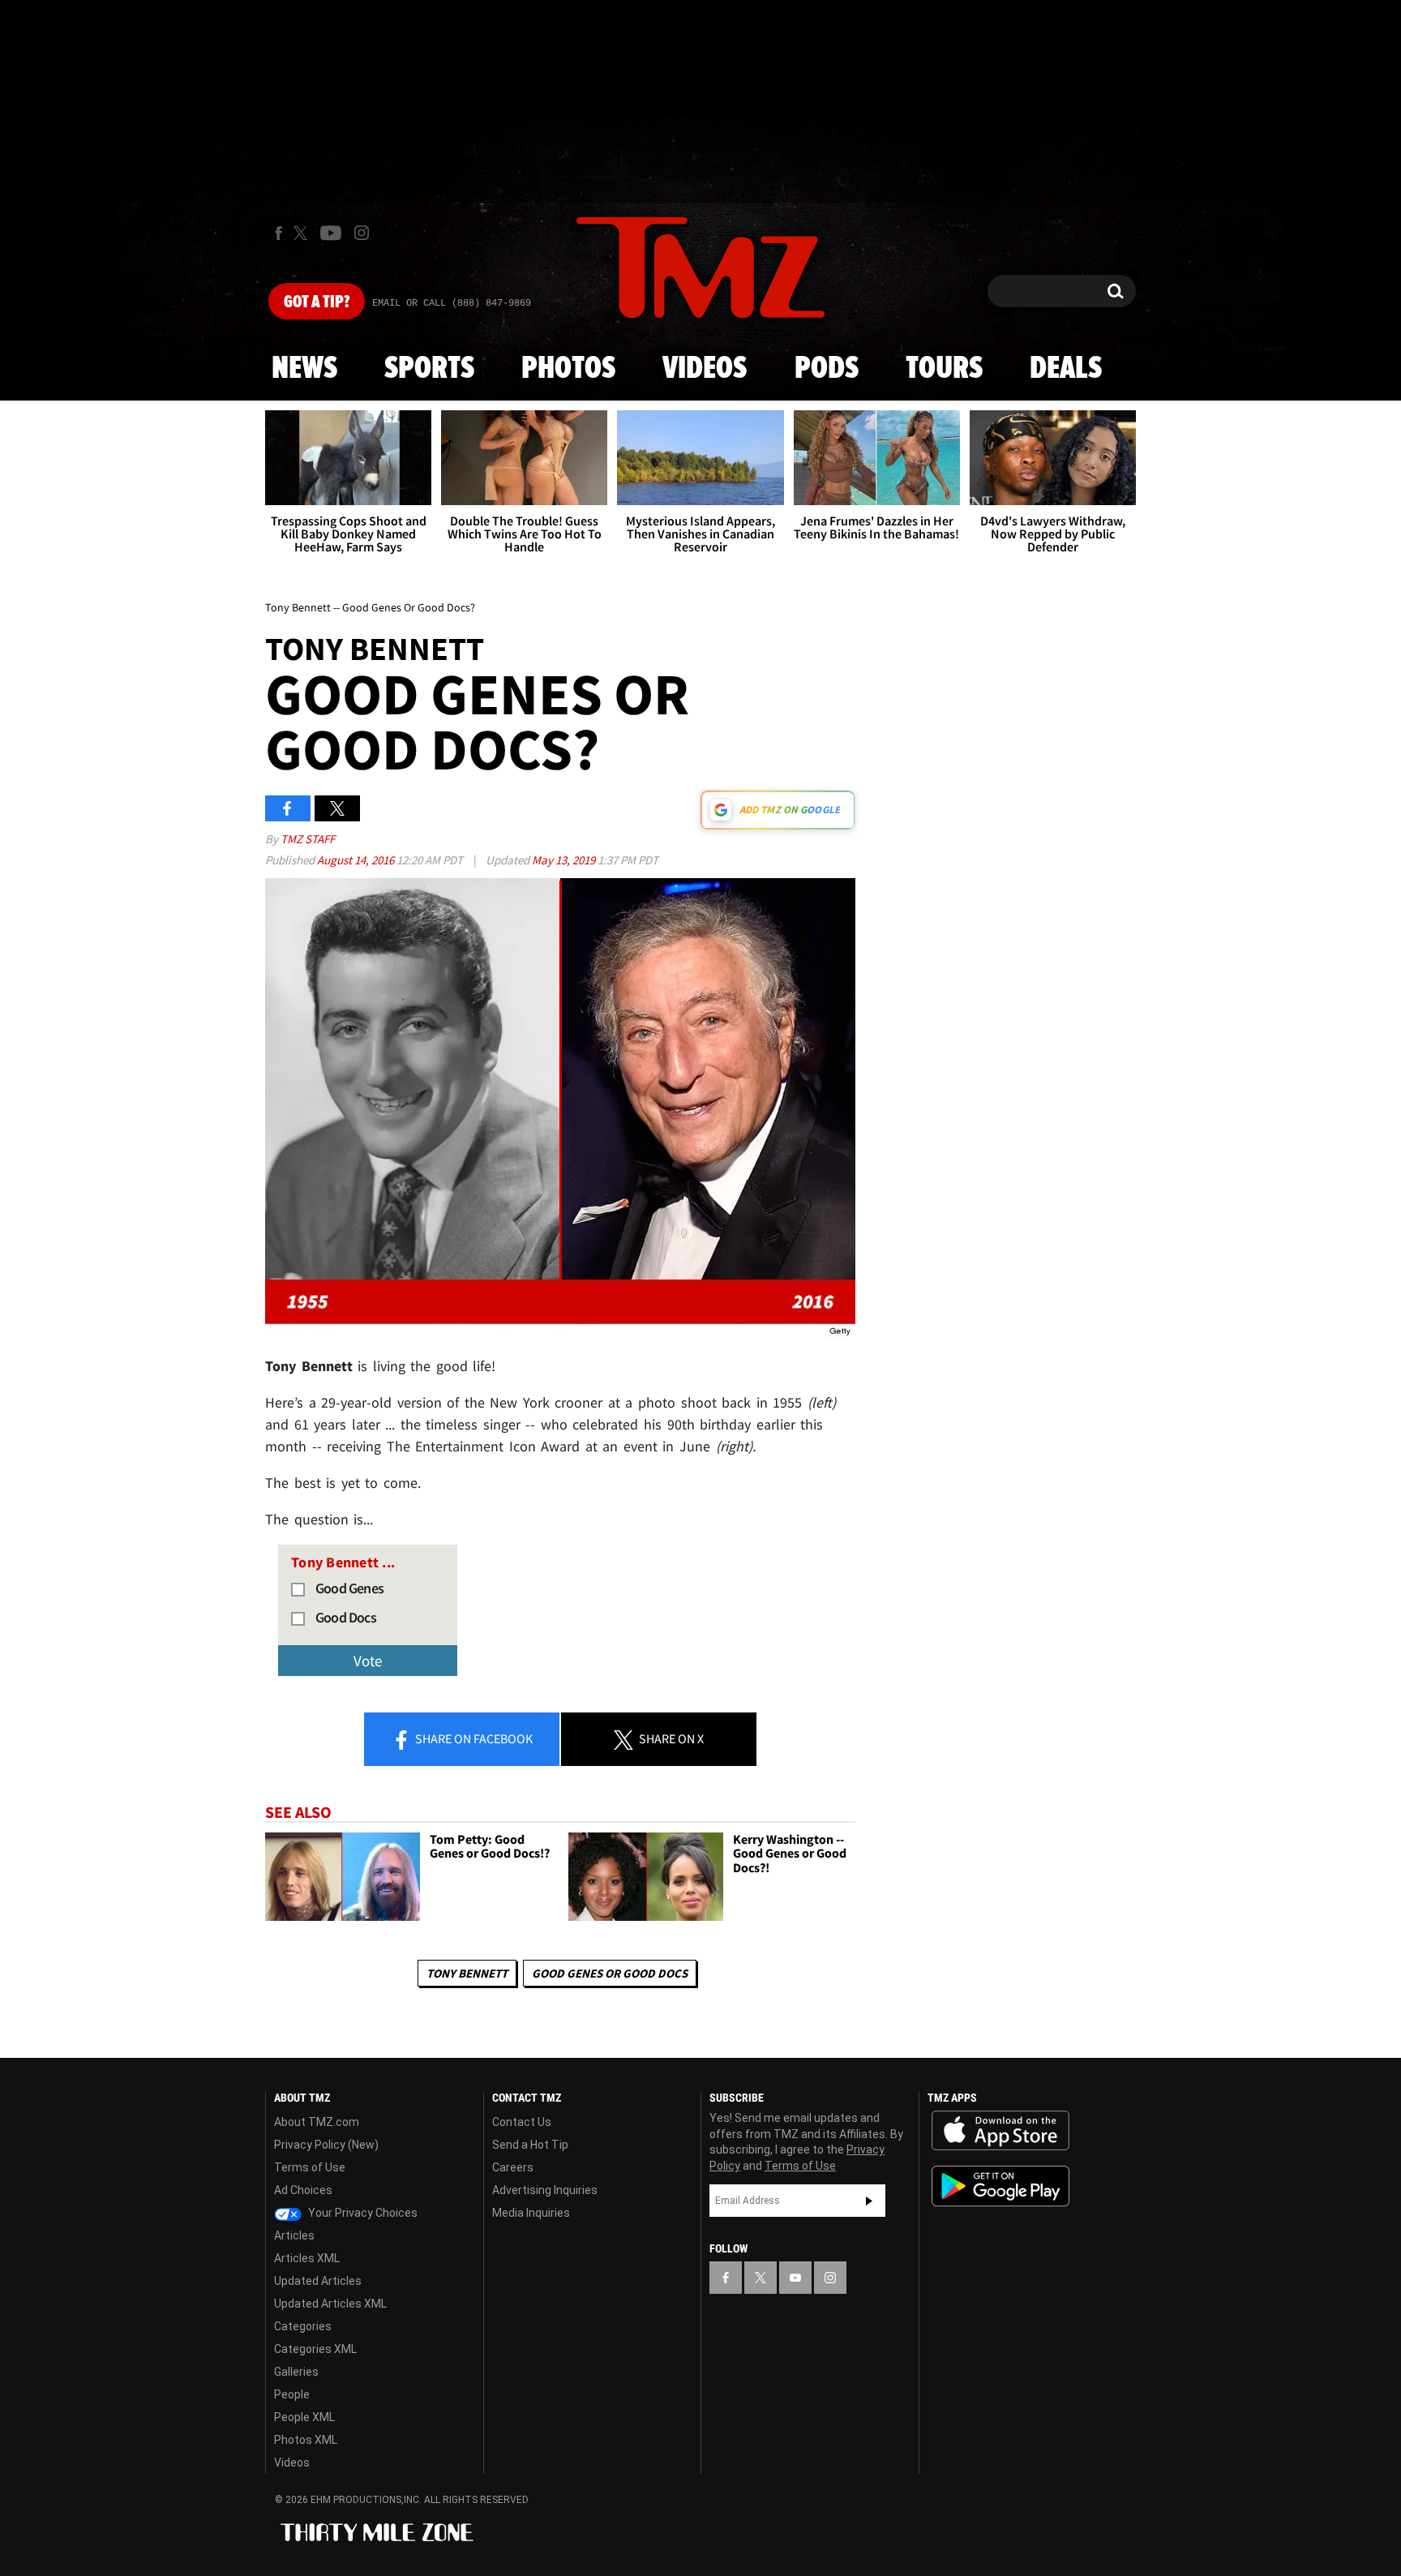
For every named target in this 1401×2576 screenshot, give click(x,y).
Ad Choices (303, 2190)
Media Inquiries (531, 2213)
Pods (827, 369)
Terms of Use (310, 2167)
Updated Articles (318, 2281)
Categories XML (315, 2349)
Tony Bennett (467, 1973)
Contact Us (522, 2122)
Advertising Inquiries (545, 2190)
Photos (568, 369)
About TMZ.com (317, 2122)
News (304, 369)
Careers (513, 2167)
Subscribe (869, 2201)
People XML (304, 2417)
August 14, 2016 (357, 860)
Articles (294, 2235)
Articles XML (307, 2258)
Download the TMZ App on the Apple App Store (1000, 2131)
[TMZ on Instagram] (362, 233)
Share (473, 1738)
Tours (944, 369)
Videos (705, 369)
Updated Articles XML (330, 2304)
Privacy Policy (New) (326, 2145)
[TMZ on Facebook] (278, 233)
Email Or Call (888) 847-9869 (452, 303)
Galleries (296, 2372)
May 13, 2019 (565, 860)
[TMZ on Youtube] (331, 233)
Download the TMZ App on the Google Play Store (1000, 2186)
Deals (1066, 369)
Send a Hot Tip (530, 2145)
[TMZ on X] (303, 233)
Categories (303, 2326)
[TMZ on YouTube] (795, 2278)
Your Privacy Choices (362, 2213)
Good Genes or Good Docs (610, 1973)
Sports (429, 369)
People (292, 2394)
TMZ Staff (308, 839)
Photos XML (306, 2440)
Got (317, 302)
